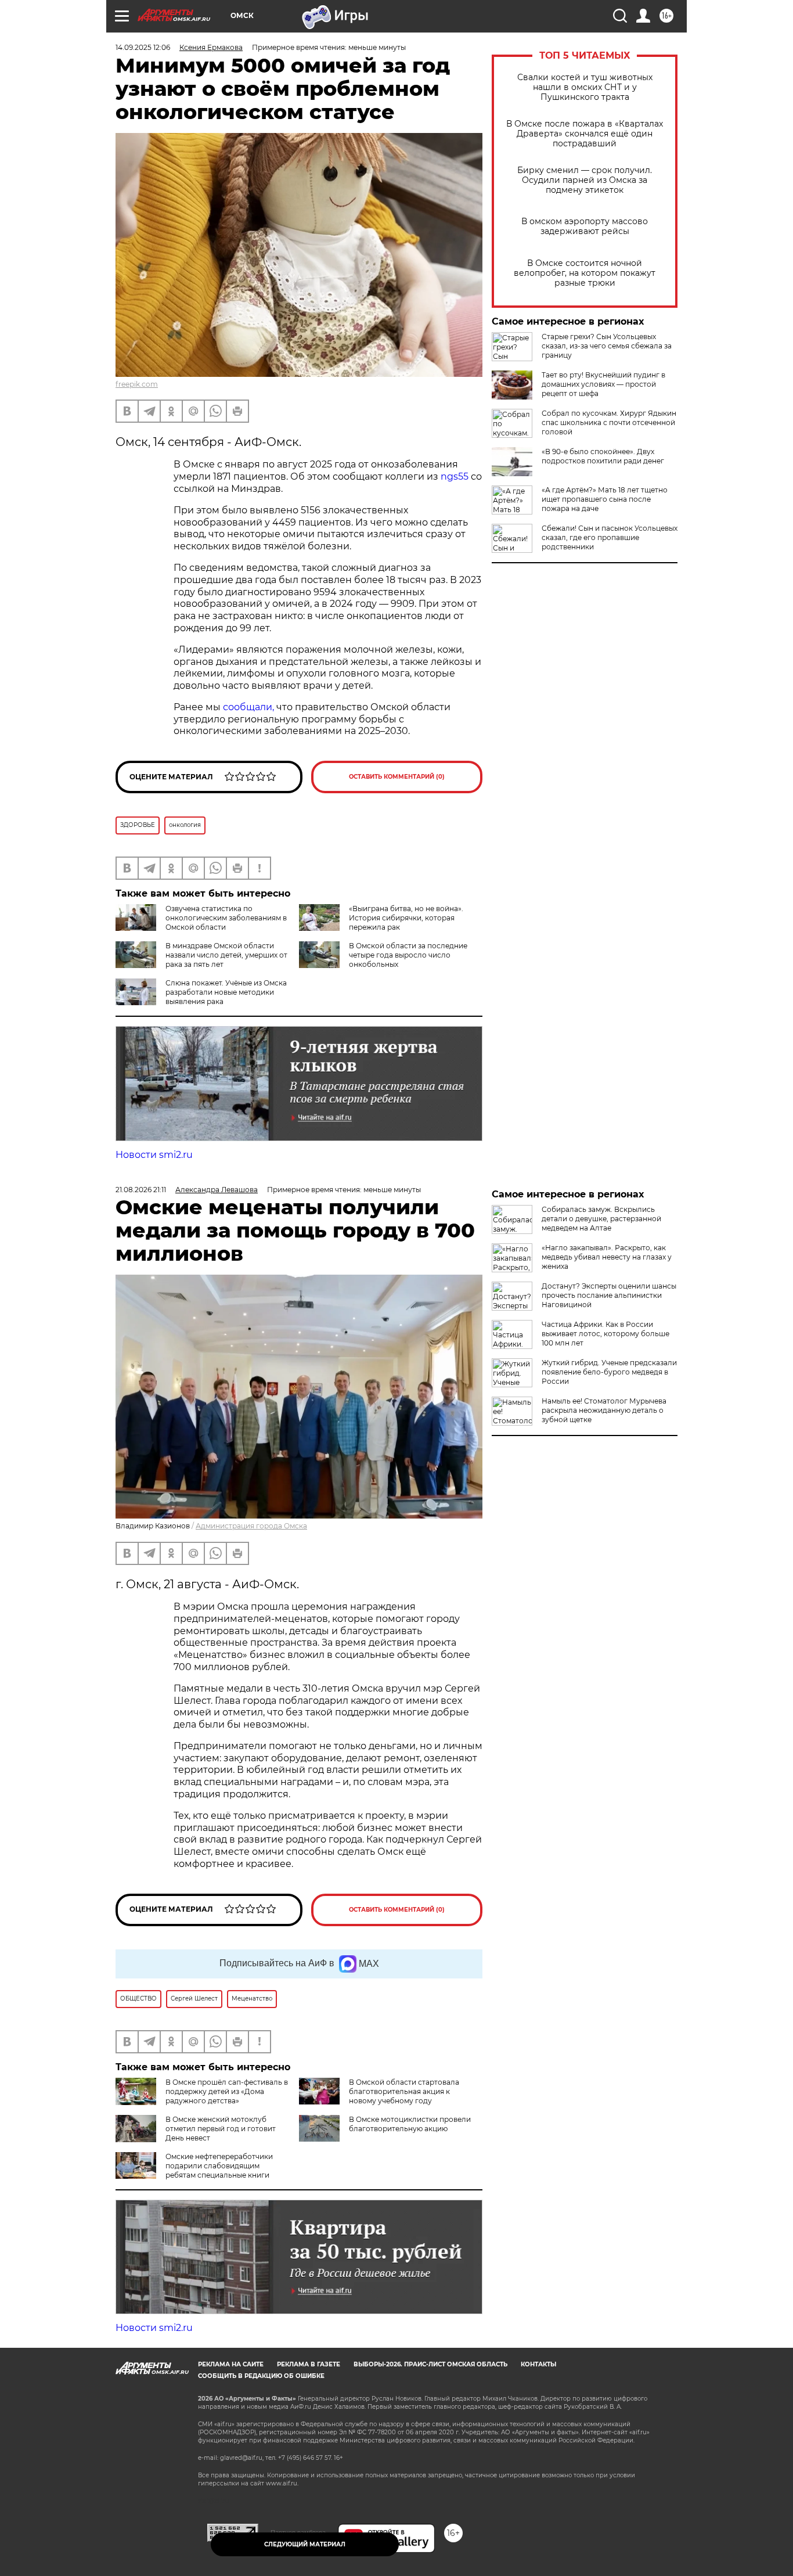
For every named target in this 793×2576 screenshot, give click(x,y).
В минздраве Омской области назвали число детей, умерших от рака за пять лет (226, 955)
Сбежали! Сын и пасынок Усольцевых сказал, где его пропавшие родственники (610, 537)
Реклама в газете (309, 2364)
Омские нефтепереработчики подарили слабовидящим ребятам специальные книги (219, 2166)
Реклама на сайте (231, 2364)
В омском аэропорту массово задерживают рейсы (585, 226)
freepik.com (137, 384)
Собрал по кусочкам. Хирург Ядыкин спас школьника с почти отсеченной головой (609, 422)
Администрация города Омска (251, 1526)
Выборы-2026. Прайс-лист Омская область (430, 2364)
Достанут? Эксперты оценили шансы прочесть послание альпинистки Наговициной (609, 1295)
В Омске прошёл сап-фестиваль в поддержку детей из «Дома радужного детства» (227, 2091)
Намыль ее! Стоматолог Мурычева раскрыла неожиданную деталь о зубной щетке (604, 1410)
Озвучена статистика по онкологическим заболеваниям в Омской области (226, 918)
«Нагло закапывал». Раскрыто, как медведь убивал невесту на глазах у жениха (607, 1257)
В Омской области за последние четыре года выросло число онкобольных (408, 955)
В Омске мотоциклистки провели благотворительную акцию (410, 2124)
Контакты (538, 2364)
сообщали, (248, 707)
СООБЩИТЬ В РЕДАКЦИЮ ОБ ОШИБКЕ (261, 2376)
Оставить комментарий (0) (397, 777)
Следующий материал (305, 2544)
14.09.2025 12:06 (143, 47)
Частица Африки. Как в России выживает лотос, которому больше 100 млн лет (605, 1334)
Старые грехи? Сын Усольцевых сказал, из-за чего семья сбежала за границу (607, 346)
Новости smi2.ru (154, 1155)
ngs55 (455, 476)
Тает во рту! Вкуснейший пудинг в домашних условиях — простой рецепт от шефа (603, 384)
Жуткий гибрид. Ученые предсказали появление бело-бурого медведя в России (609, 1372)
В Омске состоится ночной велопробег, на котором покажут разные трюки (585, 273)
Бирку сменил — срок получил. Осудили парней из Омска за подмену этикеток (585, 180)
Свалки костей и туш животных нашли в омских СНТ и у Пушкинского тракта (585, 87)
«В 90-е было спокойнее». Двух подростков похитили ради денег (603, 456)
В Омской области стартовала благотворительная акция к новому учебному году (404, 2091)
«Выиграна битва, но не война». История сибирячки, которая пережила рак (406, 918)
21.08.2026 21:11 (141, 1190)
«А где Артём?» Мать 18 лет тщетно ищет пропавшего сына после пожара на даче (605, 499)
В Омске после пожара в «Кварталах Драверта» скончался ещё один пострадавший (585, 134)
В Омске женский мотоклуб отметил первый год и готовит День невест (221, 2129)
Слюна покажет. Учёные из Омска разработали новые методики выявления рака (226, 992)
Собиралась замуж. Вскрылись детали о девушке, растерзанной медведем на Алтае (601, 1219)
